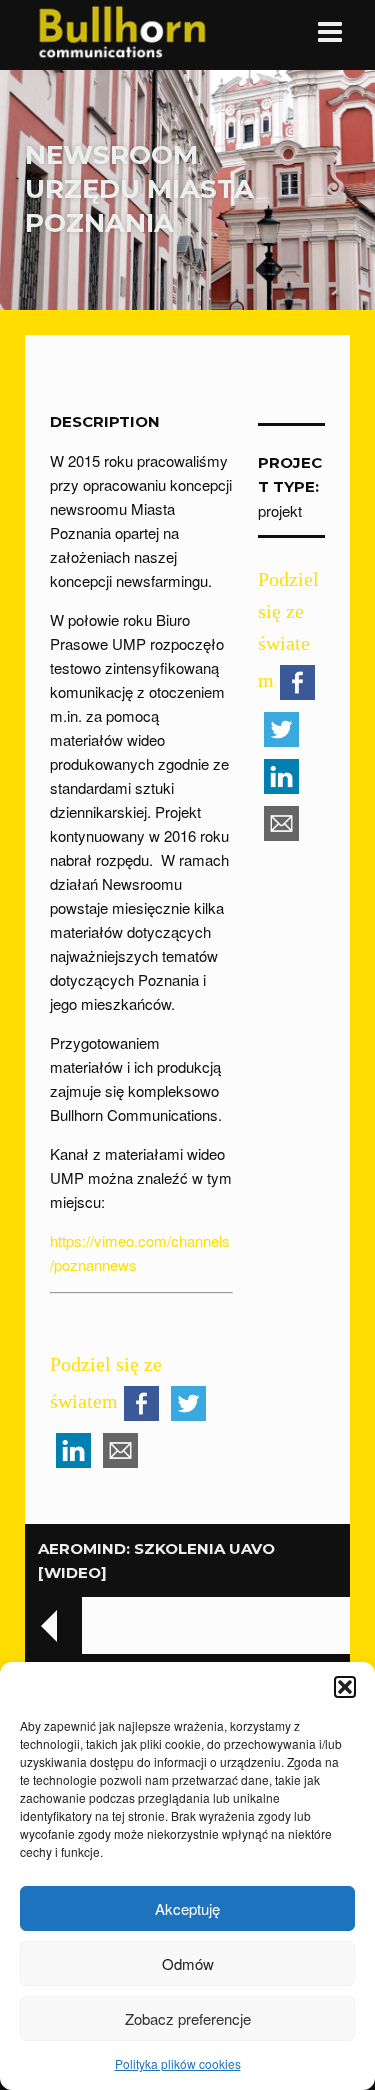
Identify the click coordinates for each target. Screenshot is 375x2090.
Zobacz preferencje (188, 2018)
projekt (280, 510)
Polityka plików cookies (178, 2063)
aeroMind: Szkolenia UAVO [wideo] (156, 1560)
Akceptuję (187, 1908)
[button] (345, 1687)
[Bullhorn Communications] (122, 31)
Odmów (188, 1963)
